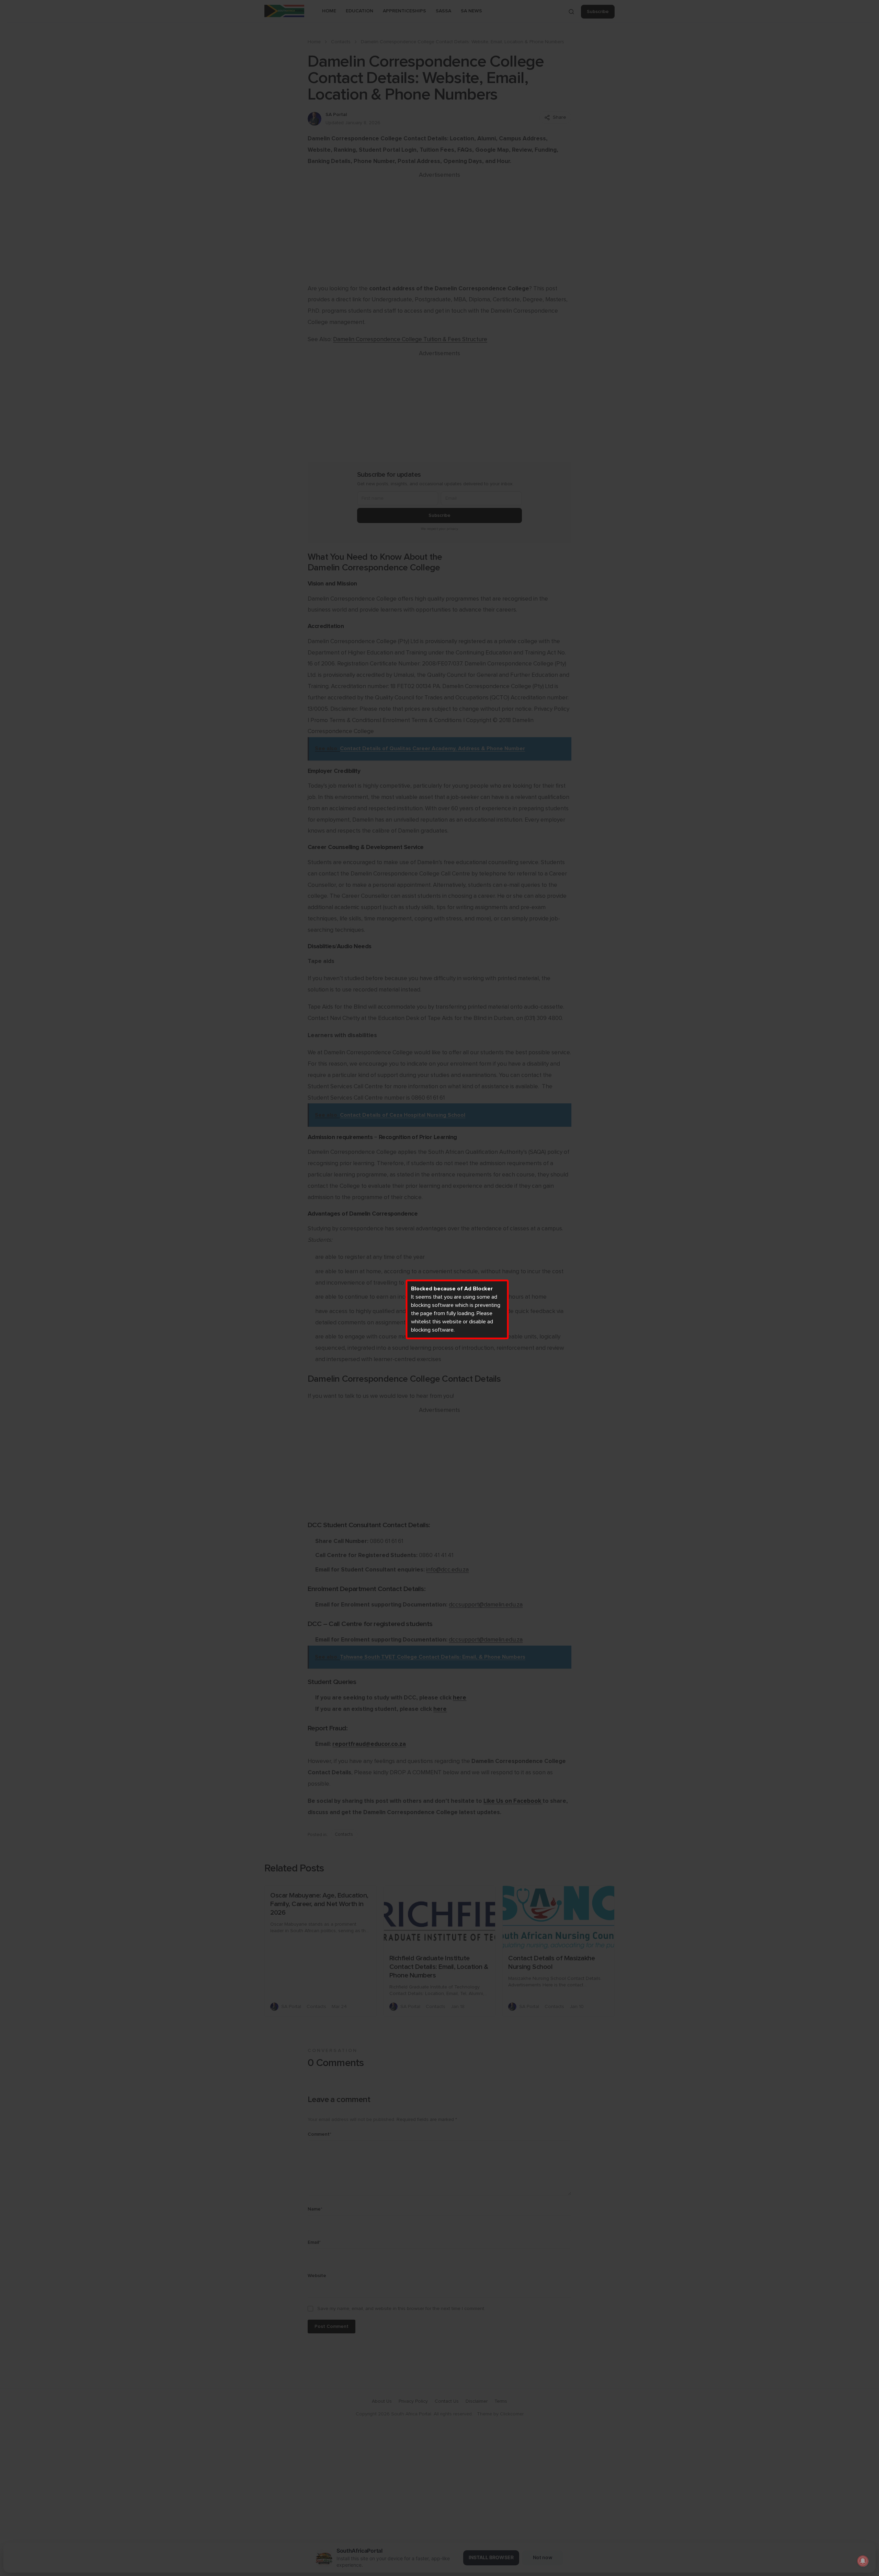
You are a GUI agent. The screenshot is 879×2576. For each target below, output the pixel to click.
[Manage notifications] (863, 2561)
